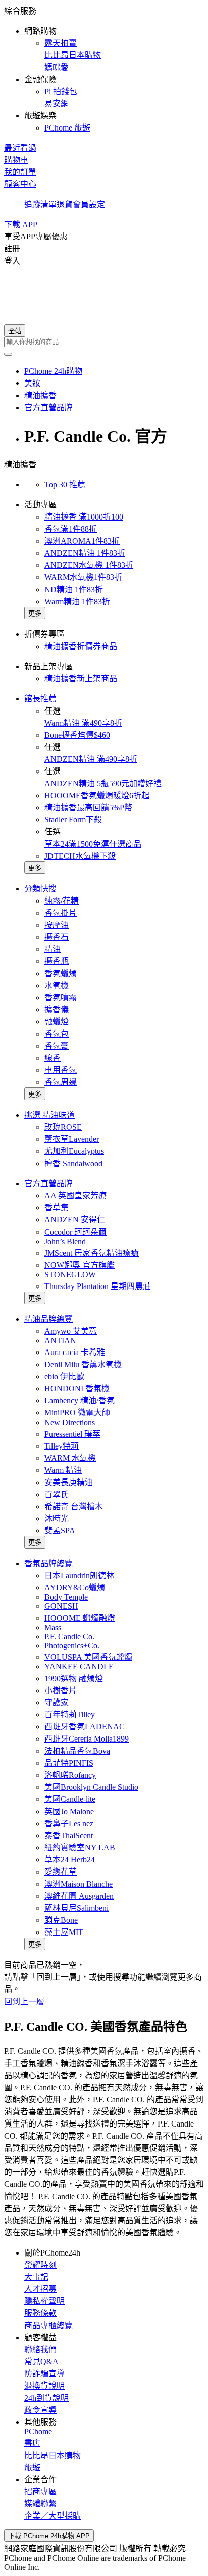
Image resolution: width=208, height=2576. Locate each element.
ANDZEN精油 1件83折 (85, 553)
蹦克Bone (61, 1920)
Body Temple (66, 1597)
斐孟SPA (60, 1531)
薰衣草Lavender (72, 1139)
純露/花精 (62, 901)
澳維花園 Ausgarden (79, 1896)
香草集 (57, 1208)
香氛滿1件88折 (71, 529)
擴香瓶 (57, 961)
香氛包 (57, 1034)
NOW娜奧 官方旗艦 (80, 1265)
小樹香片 (61, 1690)
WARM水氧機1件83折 (83, 577)
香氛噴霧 (61, 997)
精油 (53, 949)
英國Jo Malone (69, 1811)
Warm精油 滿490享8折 (83, 723)
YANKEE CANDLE (79, 1667)
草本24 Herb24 (70, 1860)
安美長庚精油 (69, 1482)
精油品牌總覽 (48, 1319)
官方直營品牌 (48, 1183)
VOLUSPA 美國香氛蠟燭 (88, 1657)
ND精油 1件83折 (74, 589)
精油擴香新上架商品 (81, 679)
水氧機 (57, 985)
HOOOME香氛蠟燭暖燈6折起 (97, 795)
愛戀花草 (61, 1872)
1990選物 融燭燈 (74, 1678)
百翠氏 (57, 1494)
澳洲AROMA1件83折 (82, 541)
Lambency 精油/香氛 (80, 1401)
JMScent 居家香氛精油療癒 (92, 1253)
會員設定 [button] (89, 204)
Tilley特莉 (62, 1446)
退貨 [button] (65, 204)
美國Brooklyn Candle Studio (91, 1787)
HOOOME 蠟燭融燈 (80, 1618)
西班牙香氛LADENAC (85, 1727)
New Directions (70, 1422)
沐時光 (57, 1519)
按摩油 (57, 925)
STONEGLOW (70, 1275)
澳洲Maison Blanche (79, 1884)
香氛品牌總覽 (48, 1563)
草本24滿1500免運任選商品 (93, 844)
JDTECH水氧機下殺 (80, 856)
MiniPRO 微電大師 (77, 1413)
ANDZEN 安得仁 (75, 1220)
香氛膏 (57, 1046)
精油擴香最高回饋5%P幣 (88, 808)
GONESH (61, 1606)
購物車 (16, 160)
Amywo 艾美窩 (71, 1331)
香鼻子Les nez (69, 1823)
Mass (53, 1627)
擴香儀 (57, 1010)
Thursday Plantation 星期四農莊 (98, 1286)
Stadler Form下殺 (73, 820)
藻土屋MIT (64, 1932)
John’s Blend (65, 1241)
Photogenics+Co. (72, 1646)
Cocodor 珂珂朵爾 (75, 1232)
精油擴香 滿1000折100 (84, 517)
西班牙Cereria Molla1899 (87, 1739)
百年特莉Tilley (70, 1715)
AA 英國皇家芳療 (75, 1196)
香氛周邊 (61, 1082)
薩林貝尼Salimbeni (76, 1908)
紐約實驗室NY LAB (80, 1848)
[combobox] (104, 342)
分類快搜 (40, 889)
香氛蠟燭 (61, 973)
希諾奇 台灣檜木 (74, 1506)
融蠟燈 (57, 1022)
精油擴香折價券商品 (81, 646)
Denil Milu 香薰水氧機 (83, 1364)
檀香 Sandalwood (73, 1163)
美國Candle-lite (70, 1799)
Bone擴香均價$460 (77, 735)
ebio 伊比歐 (64, 1376)
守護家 (57, 1702)
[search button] (8, 354)
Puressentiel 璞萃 (72, 1434)
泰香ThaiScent (69, 1836)
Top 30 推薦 (65, 485)
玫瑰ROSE (63, 1127)
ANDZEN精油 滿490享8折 (91, 759)
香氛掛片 (61, 913)
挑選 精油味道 (49, 1115)
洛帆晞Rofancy (70, 1775)
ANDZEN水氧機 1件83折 (89, 565)
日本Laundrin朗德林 (79, 1575)
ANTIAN (60, 1341)
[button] (104, 69)
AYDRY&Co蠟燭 (75, 1588)
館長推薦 (40, 699)
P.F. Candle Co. (69, 1636)
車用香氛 (61, 1070)
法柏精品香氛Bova (77, 1751)
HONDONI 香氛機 (77, 1389)
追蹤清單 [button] (40, 204)
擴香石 (57, 937)
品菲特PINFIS (69, 1763)
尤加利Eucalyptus (74, 1151)
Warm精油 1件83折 (77, 601)
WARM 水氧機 (70, 1458)
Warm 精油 (63, 1470)
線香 (53, 1058)
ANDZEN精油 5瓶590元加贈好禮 (103, 783)
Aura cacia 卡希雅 (75, 1352)
